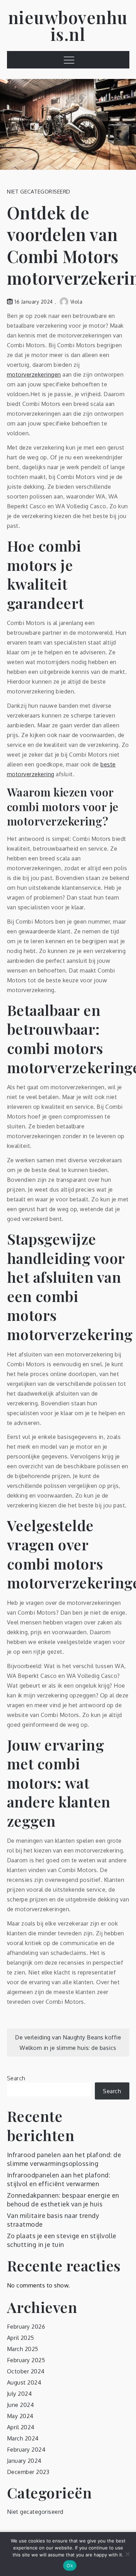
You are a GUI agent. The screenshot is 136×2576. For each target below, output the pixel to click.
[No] (127, 2554)
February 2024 (26, 2450)
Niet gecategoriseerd (39, 192)
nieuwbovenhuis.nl (68, 26)
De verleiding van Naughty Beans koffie (68, 2037)
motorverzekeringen (34, 374)
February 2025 (26, 2360)
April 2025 (21, 2338)
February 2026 (26, 2327)
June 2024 (21, 2405)
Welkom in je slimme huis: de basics (68, 2048)
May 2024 (20, 2416)
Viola (77, 302)
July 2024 (20, 2394)
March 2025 (23, 2349)
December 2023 (28, 2472)
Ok (70, 2566)
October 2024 (26, 2371)
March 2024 (23, 2438)
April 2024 (21, 2427)
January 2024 (24, 2461)
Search (16, 2078)
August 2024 (24, 2382)
